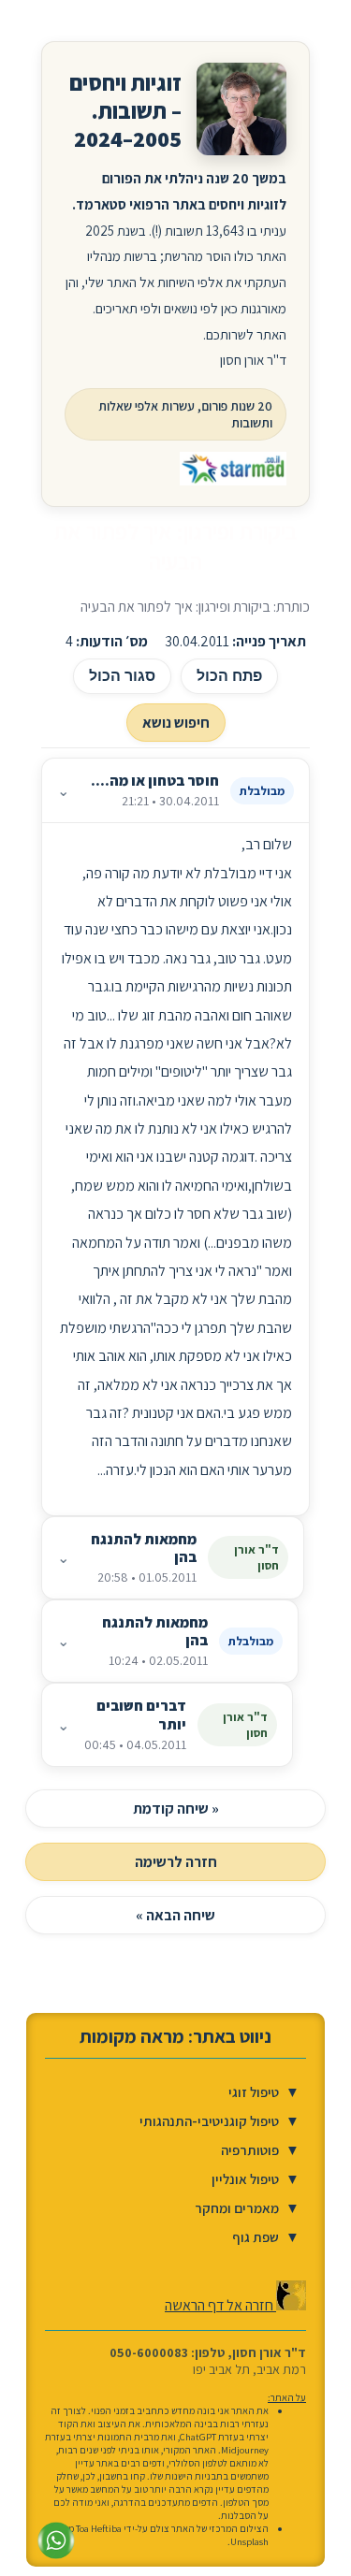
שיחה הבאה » (175, 1915)
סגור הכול (122, 676)
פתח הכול (229, 676)
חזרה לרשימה (176, 1862)
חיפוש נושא (176, 723)
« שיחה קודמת (176, 1809)
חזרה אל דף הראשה (220, 2305)
